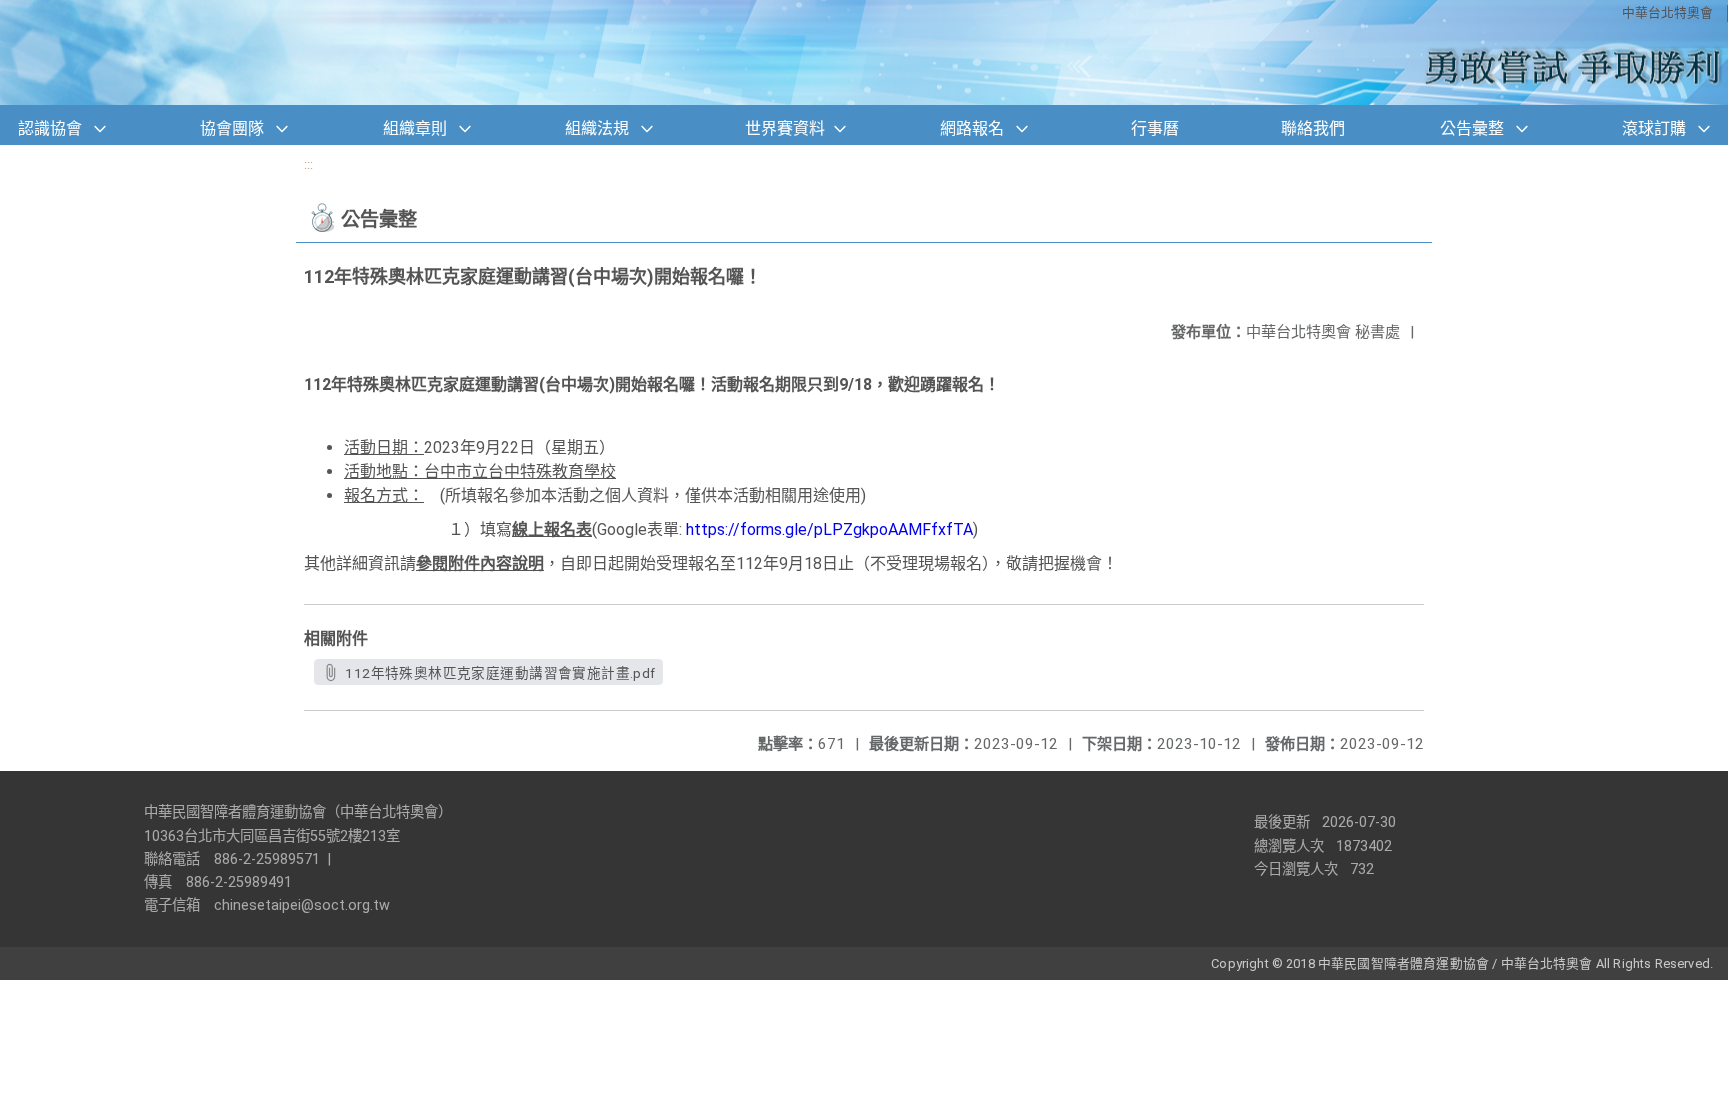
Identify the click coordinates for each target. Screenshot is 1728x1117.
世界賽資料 (785, 128)
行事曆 (1155, 128)
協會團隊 (232, 128)
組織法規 (597, 128)
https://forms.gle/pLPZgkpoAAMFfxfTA (829, 529)
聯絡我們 (1313, 128)
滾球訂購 (1654, 128)
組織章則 (415, 128)
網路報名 (972, 128)
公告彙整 (1472, 128)
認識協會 (50, 128)
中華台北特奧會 (1667, 12)
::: (308, 164)
